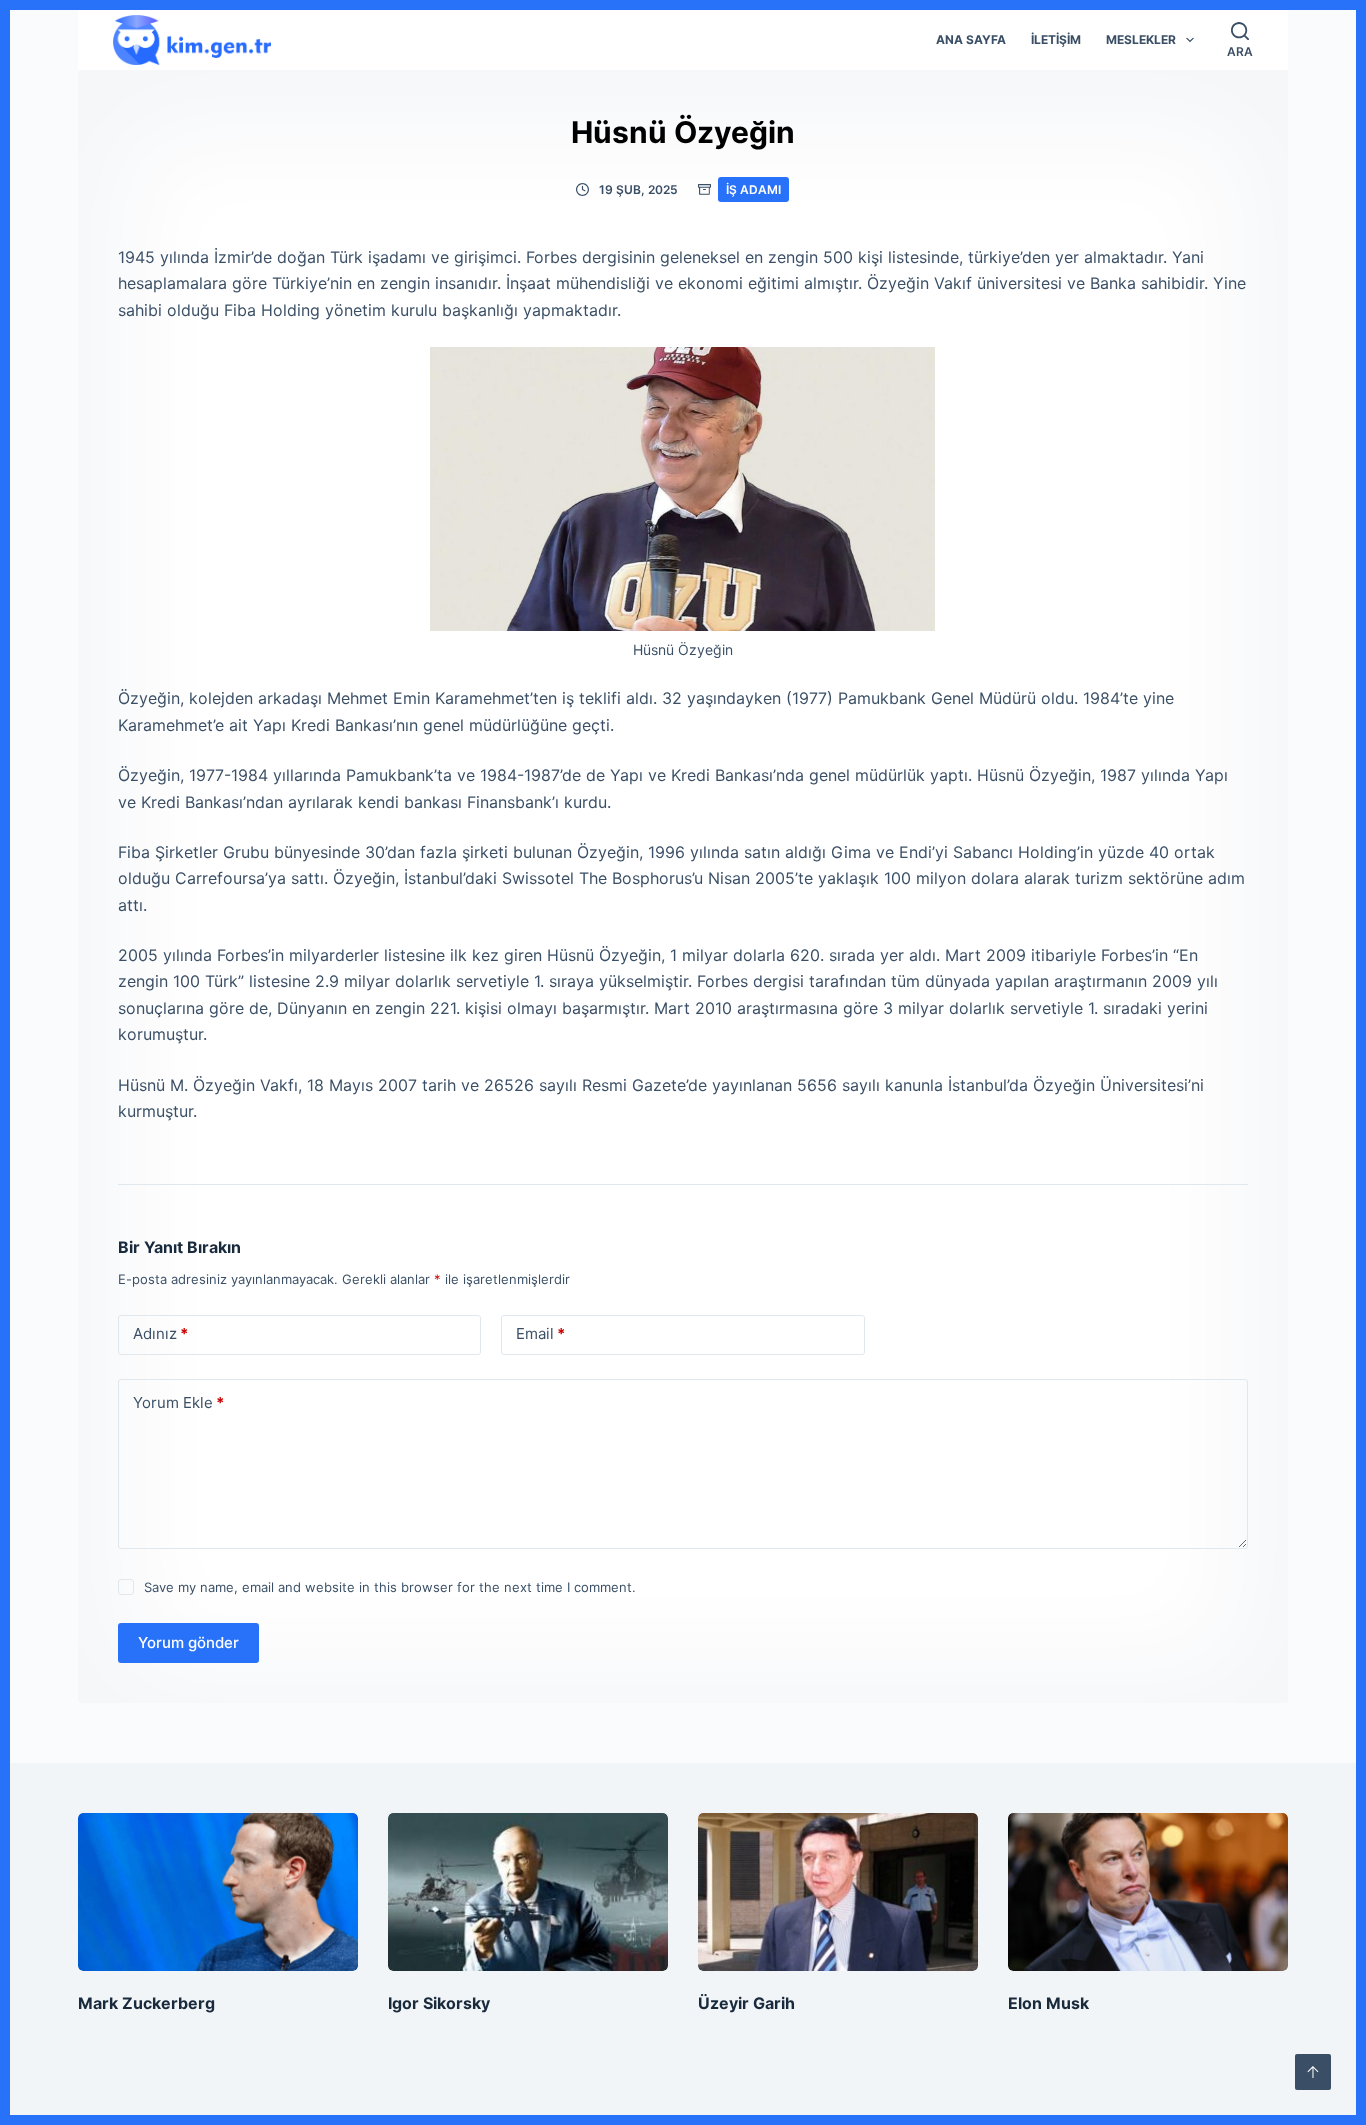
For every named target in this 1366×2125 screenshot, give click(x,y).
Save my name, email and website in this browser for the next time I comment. (390, 1587)
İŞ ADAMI (753, 189)
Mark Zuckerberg (146, 2003)
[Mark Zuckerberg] (218, 1891)
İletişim (1056, 39)
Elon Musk (1048, 2003)
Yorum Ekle (178, 1402)
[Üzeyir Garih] (838, 1891)
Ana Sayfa (971, 39)
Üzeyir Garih (746, 2003)
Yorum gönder (188, 1642)
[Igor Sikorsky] (528, 1891)
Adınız (160, 1333)
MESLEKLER (1141, 39)
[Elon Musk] (1148, 1891)
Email (540, 1333)
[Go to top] (1313, 2072)
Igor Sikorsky (439, 2003)
